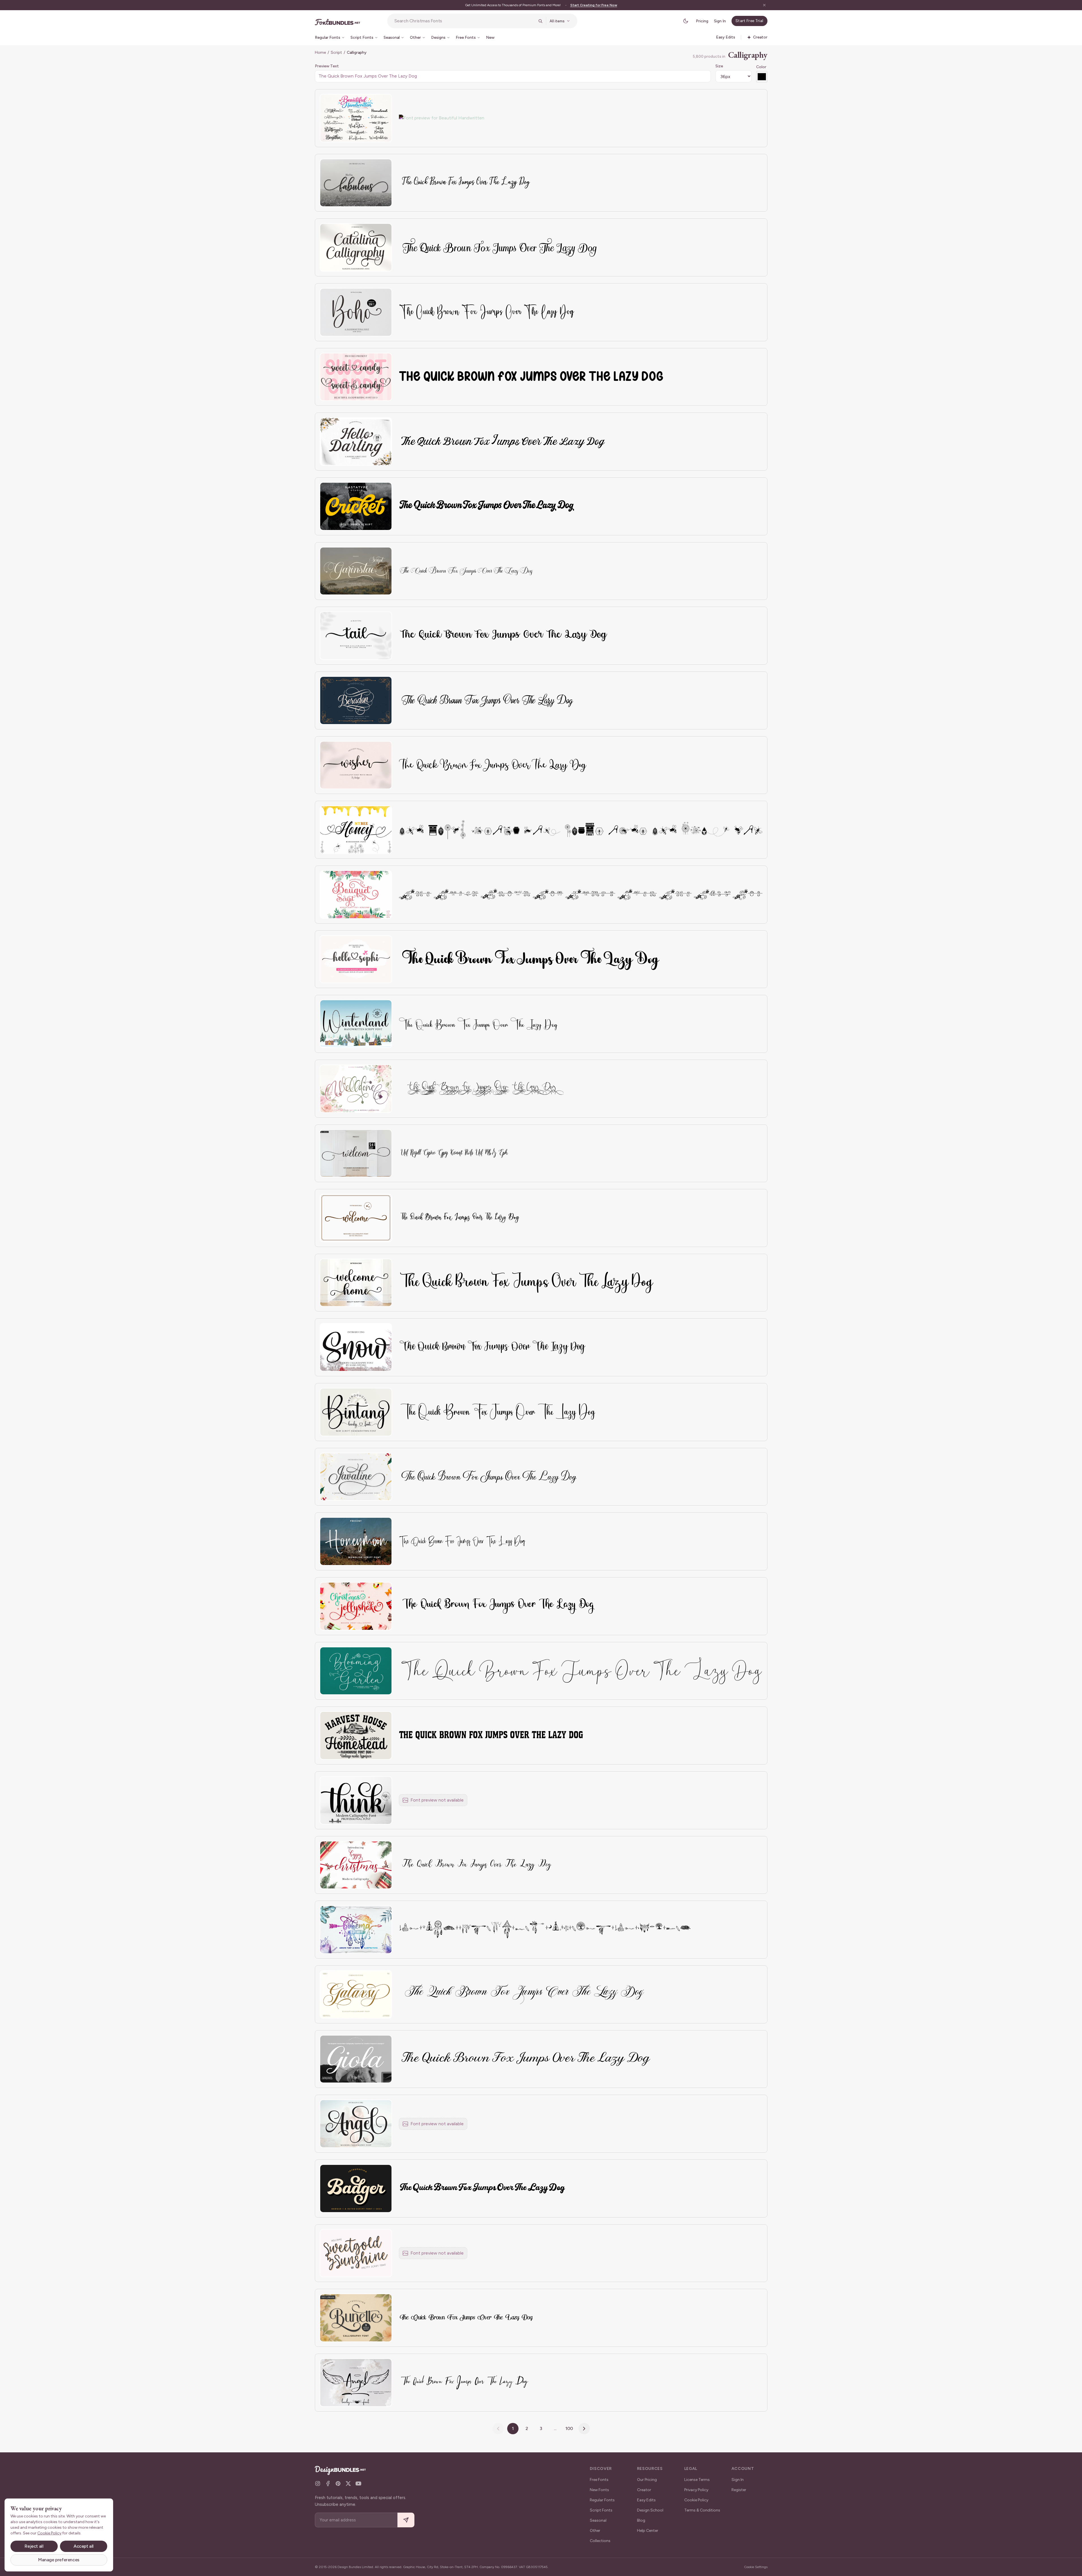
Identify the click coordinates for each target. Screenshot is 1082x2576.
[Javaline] (356, 1477)
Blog (641, 2520)
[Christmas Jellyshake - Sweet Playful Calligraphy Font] (356, 1606)
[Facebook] (328, 2483)
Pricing (702, 21)
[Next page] (584, 2429)
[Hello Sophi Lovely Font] (356, 959)
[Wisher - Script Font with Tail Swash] (356, 765)
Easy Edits (646, 2500)
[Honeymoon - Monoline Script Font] (356, 1541)
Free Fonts (599, 2480)
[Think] (356, 1800)
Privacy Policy (696, 2490)
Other (595, 2531)
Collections (600, 2541)
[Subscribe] (406, 2520)
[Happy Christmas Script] (356, 1865)
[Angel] (356, 2124)
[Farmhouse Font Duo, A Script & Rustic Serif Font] (356, 1735)
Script (336, 52)
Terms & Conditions (702, 2510)
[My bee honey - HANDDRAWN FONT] (356, 830)
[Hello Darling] (356, 442)
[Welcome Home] (356, 1283)
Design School (650, 2510)
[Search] (540, 21)
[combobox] (464, 21)
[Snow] (356, 1347)
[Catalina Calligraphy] (356, 247)
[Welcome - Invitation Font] (356, 1218)
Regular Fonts (602, 2500)
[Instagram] (318, 2483)
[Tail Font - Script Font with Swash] (356, 636)
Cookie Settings (756, 2567)
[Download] (372, 102)
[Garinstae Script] (356, 571)
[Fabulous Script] (356, 183)
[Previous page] (498, 2429)
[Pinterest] (338, 2483)
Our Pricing (647, 2480)
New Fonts (599, 2490)
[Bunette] (356, 2318)
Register (739, 2490)
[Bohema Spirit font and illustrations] (356, 1930)
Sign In (720, 21)
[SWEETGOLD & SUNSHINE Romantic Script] (356, 2253)
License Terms (697, 2480)
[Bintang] (356, 1412)
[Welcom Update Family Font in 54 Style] (356, 1153)
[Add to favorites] (384, 102)
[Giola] (356, 2059)
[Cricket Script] (356, 506)
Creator (644, 2490)
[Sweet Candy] (356, 377)
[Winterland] (356, 1024)
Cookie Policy (696, 2500)
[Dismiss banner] (764, 5)
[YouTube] (358, 2483)
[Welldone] (356, 1089)
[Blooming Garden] (356, 1671)
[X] (348, 2483)
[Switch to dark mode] (686, 21)
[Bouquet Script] (356, 895)
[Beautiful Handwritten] (356, 118)
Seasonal (598, 2520)
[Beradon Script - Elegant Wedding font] (356, 700)
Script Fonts (601, 2510)
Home (320, 52)
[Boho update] (356, 312)
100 (569, 2428)
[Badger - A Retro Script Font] (356, 2188)
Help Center (648, 2531)
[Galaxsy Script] (356, 1994)
